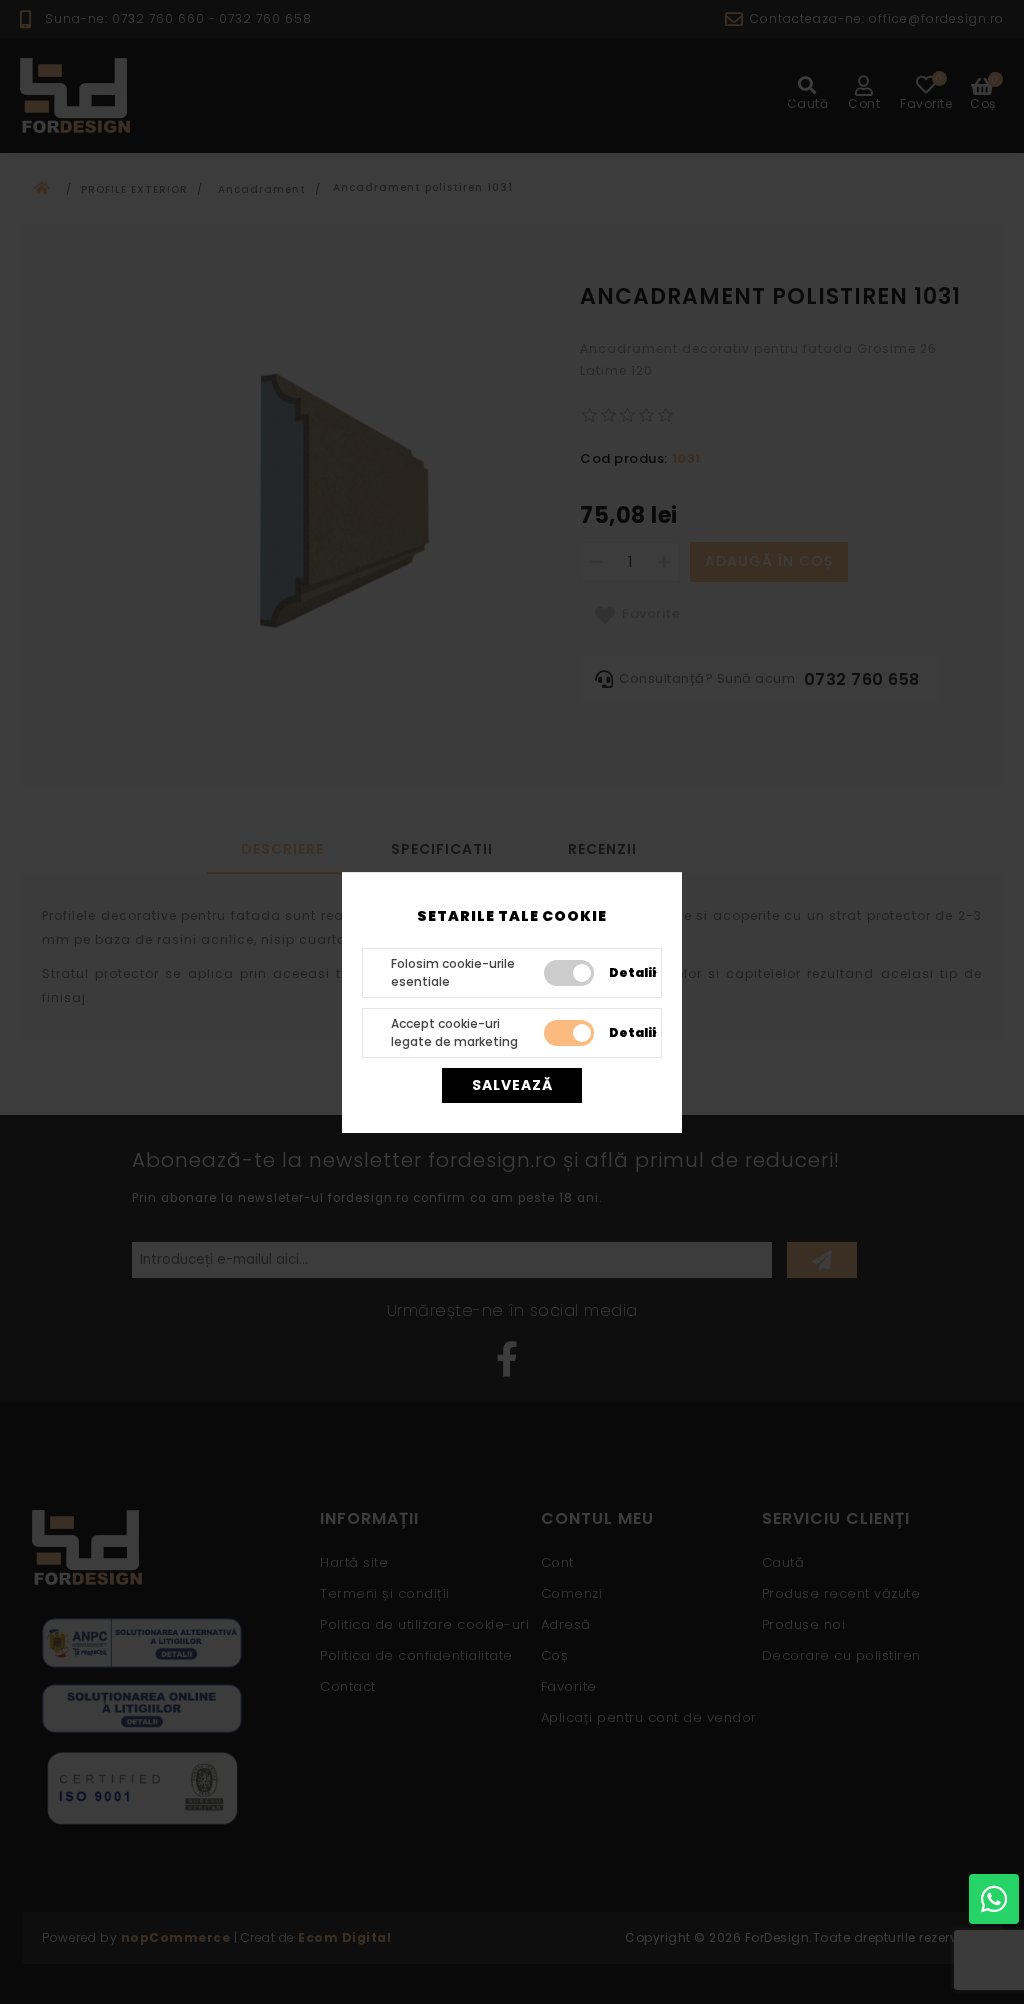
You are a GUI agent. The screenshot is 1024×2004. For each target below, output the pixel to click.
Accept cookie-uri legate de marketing (454, 1032)
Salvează (512, 1085)
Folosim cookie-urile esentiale (453, 972)
